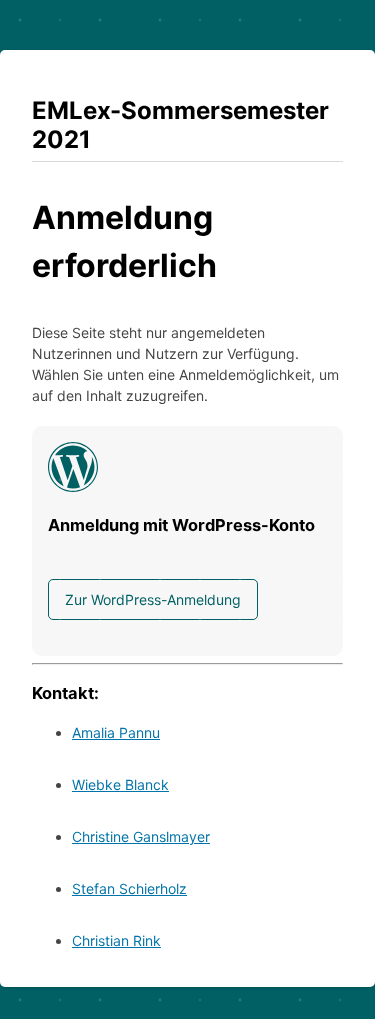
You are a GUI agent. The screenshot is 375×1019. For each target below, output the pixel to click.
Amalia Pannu (116, 732)
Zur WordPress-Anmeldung (153, 599)
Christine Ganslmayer (141, 836)
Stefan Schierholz (129, 888)
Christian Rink (116, 940)
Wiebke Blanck (120, 784)
